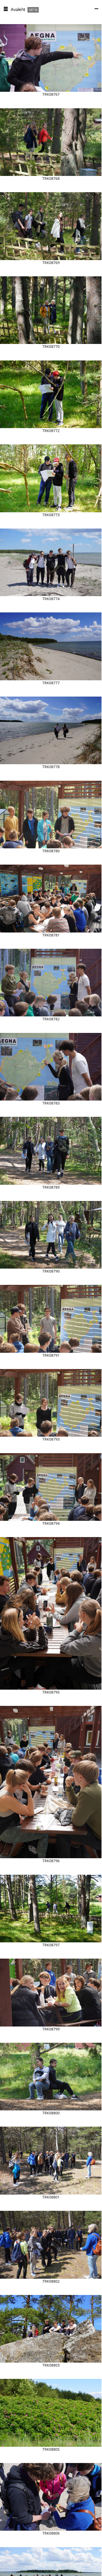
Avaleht (18, 9)
